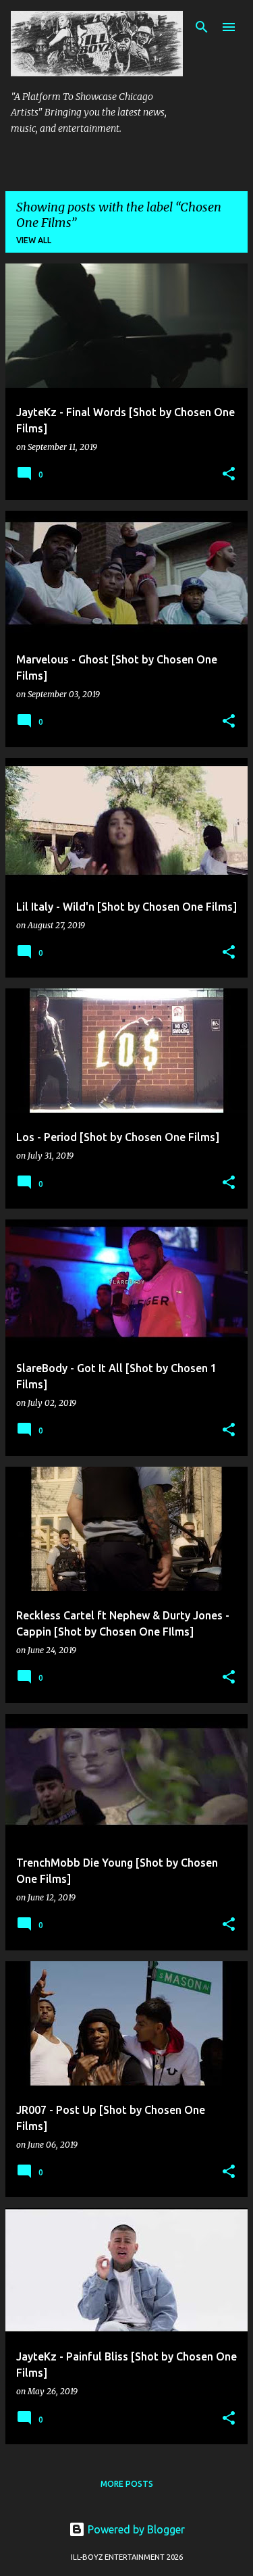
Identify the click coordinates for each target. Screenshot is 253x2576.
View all (34, 240)
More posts (127, 2484)
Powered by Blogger (135, 2529)
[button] (229, 475)
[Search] (202, 27)
